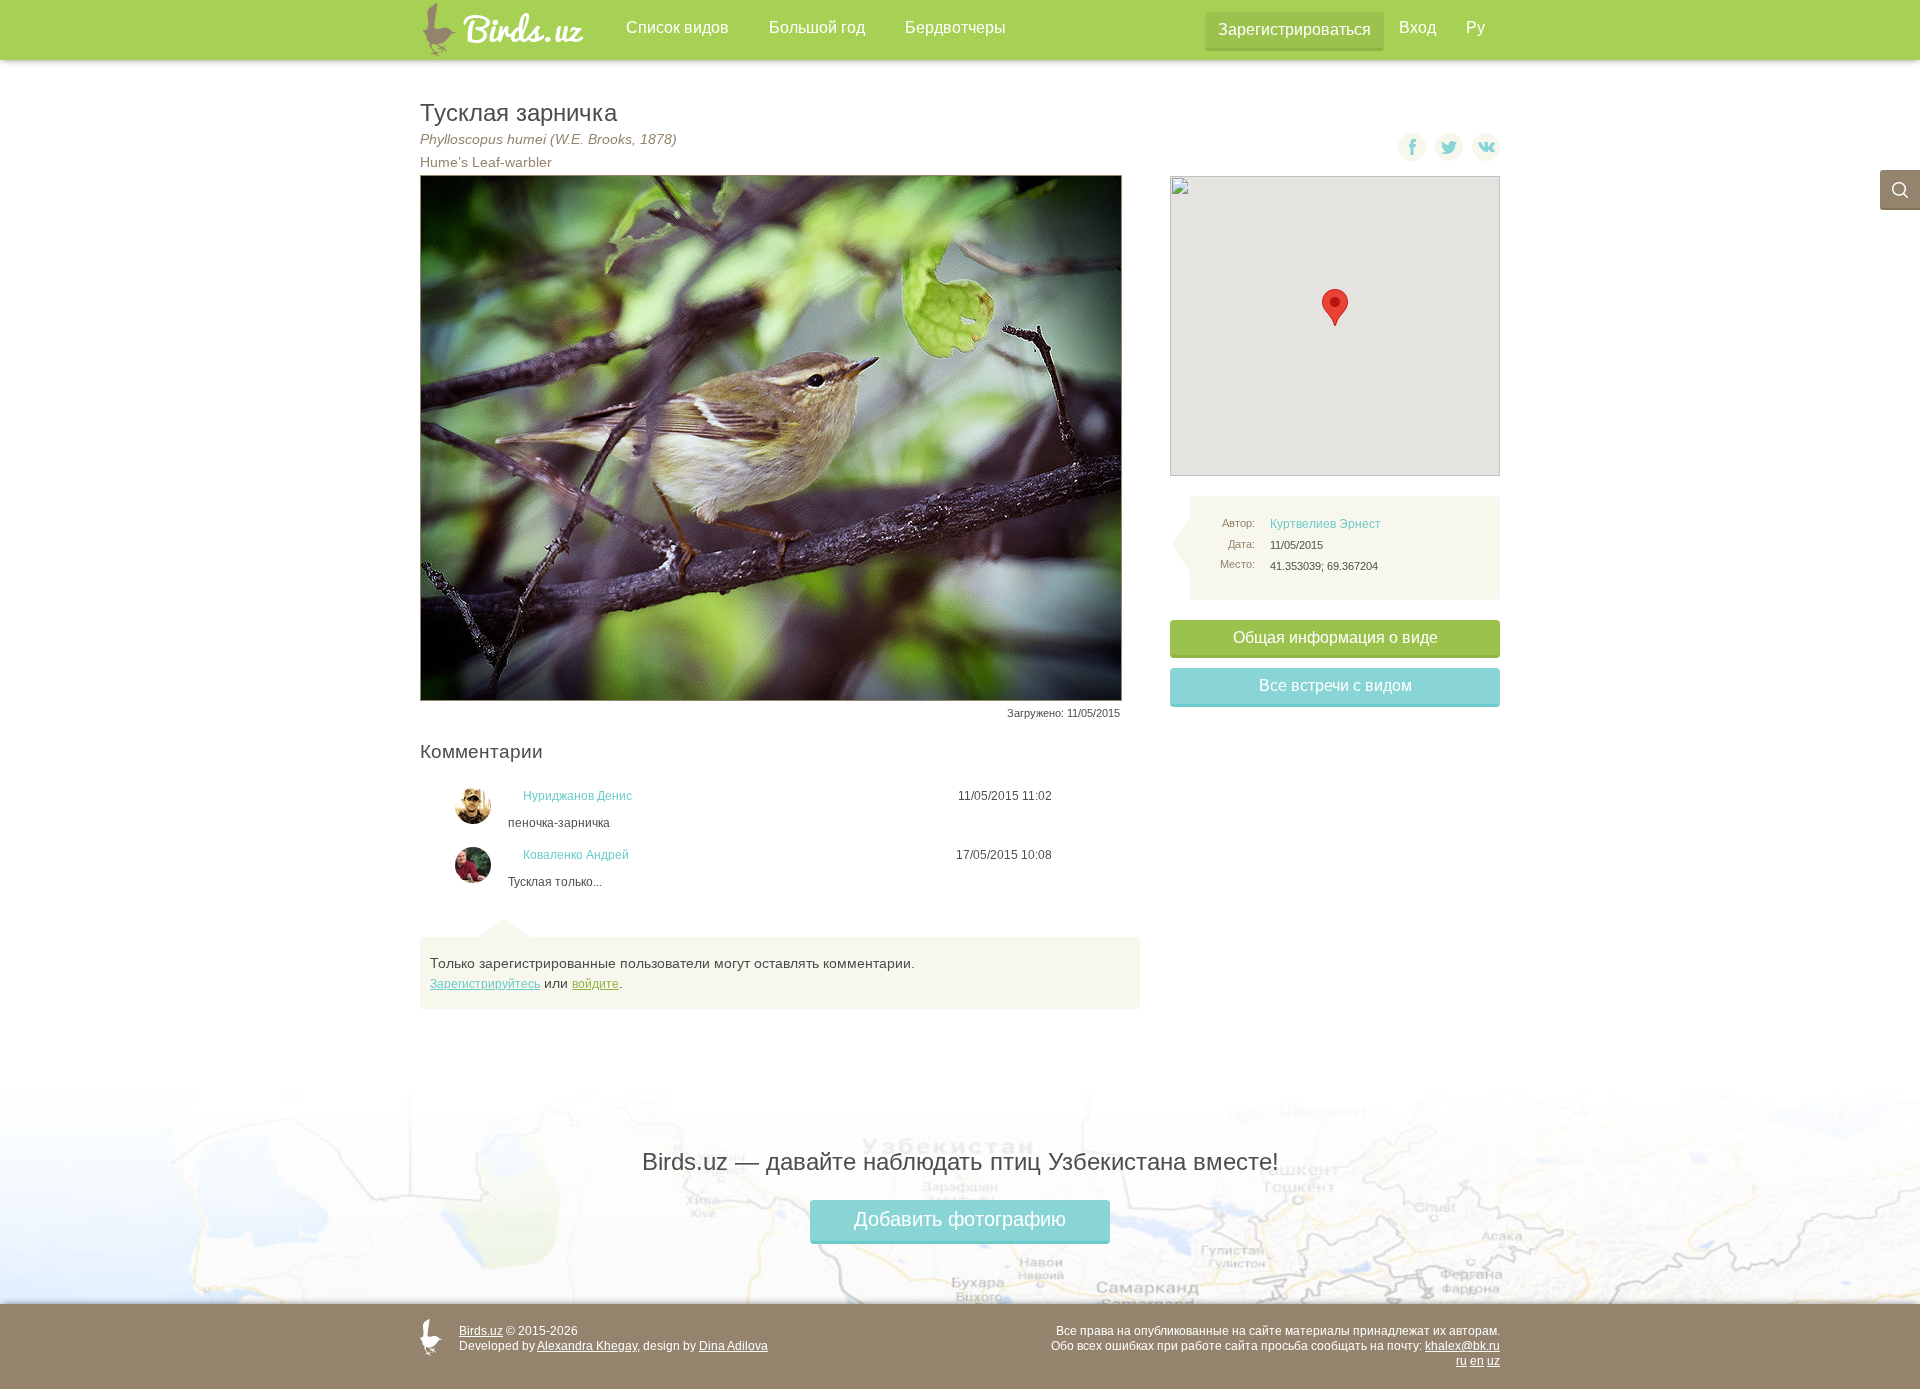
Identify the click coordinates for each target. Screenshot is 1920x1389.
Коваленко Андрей (576, 855)
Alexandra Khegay (587, 1346)
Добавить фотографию (960, 1219)
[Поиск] (1900, 190)
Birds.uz (481, 1331)
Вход (1417, 27)
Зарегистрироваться (1294, 29)
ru (1461, 1361)
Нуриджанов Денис (577, 796)
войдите (595, 984)
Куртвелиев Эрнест (1325, 524)
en (1477, 1361)
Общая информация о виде (1335, 637)
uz (1493, 1361)
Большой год (817, 27)
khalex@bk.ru (1462, 1346)
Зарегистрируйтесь (485, 984)
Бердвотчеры (955, 27)
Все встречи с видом (1335, 685)
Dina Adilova (733, 1346)
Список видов (677, 27)
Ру (1475, 27)
